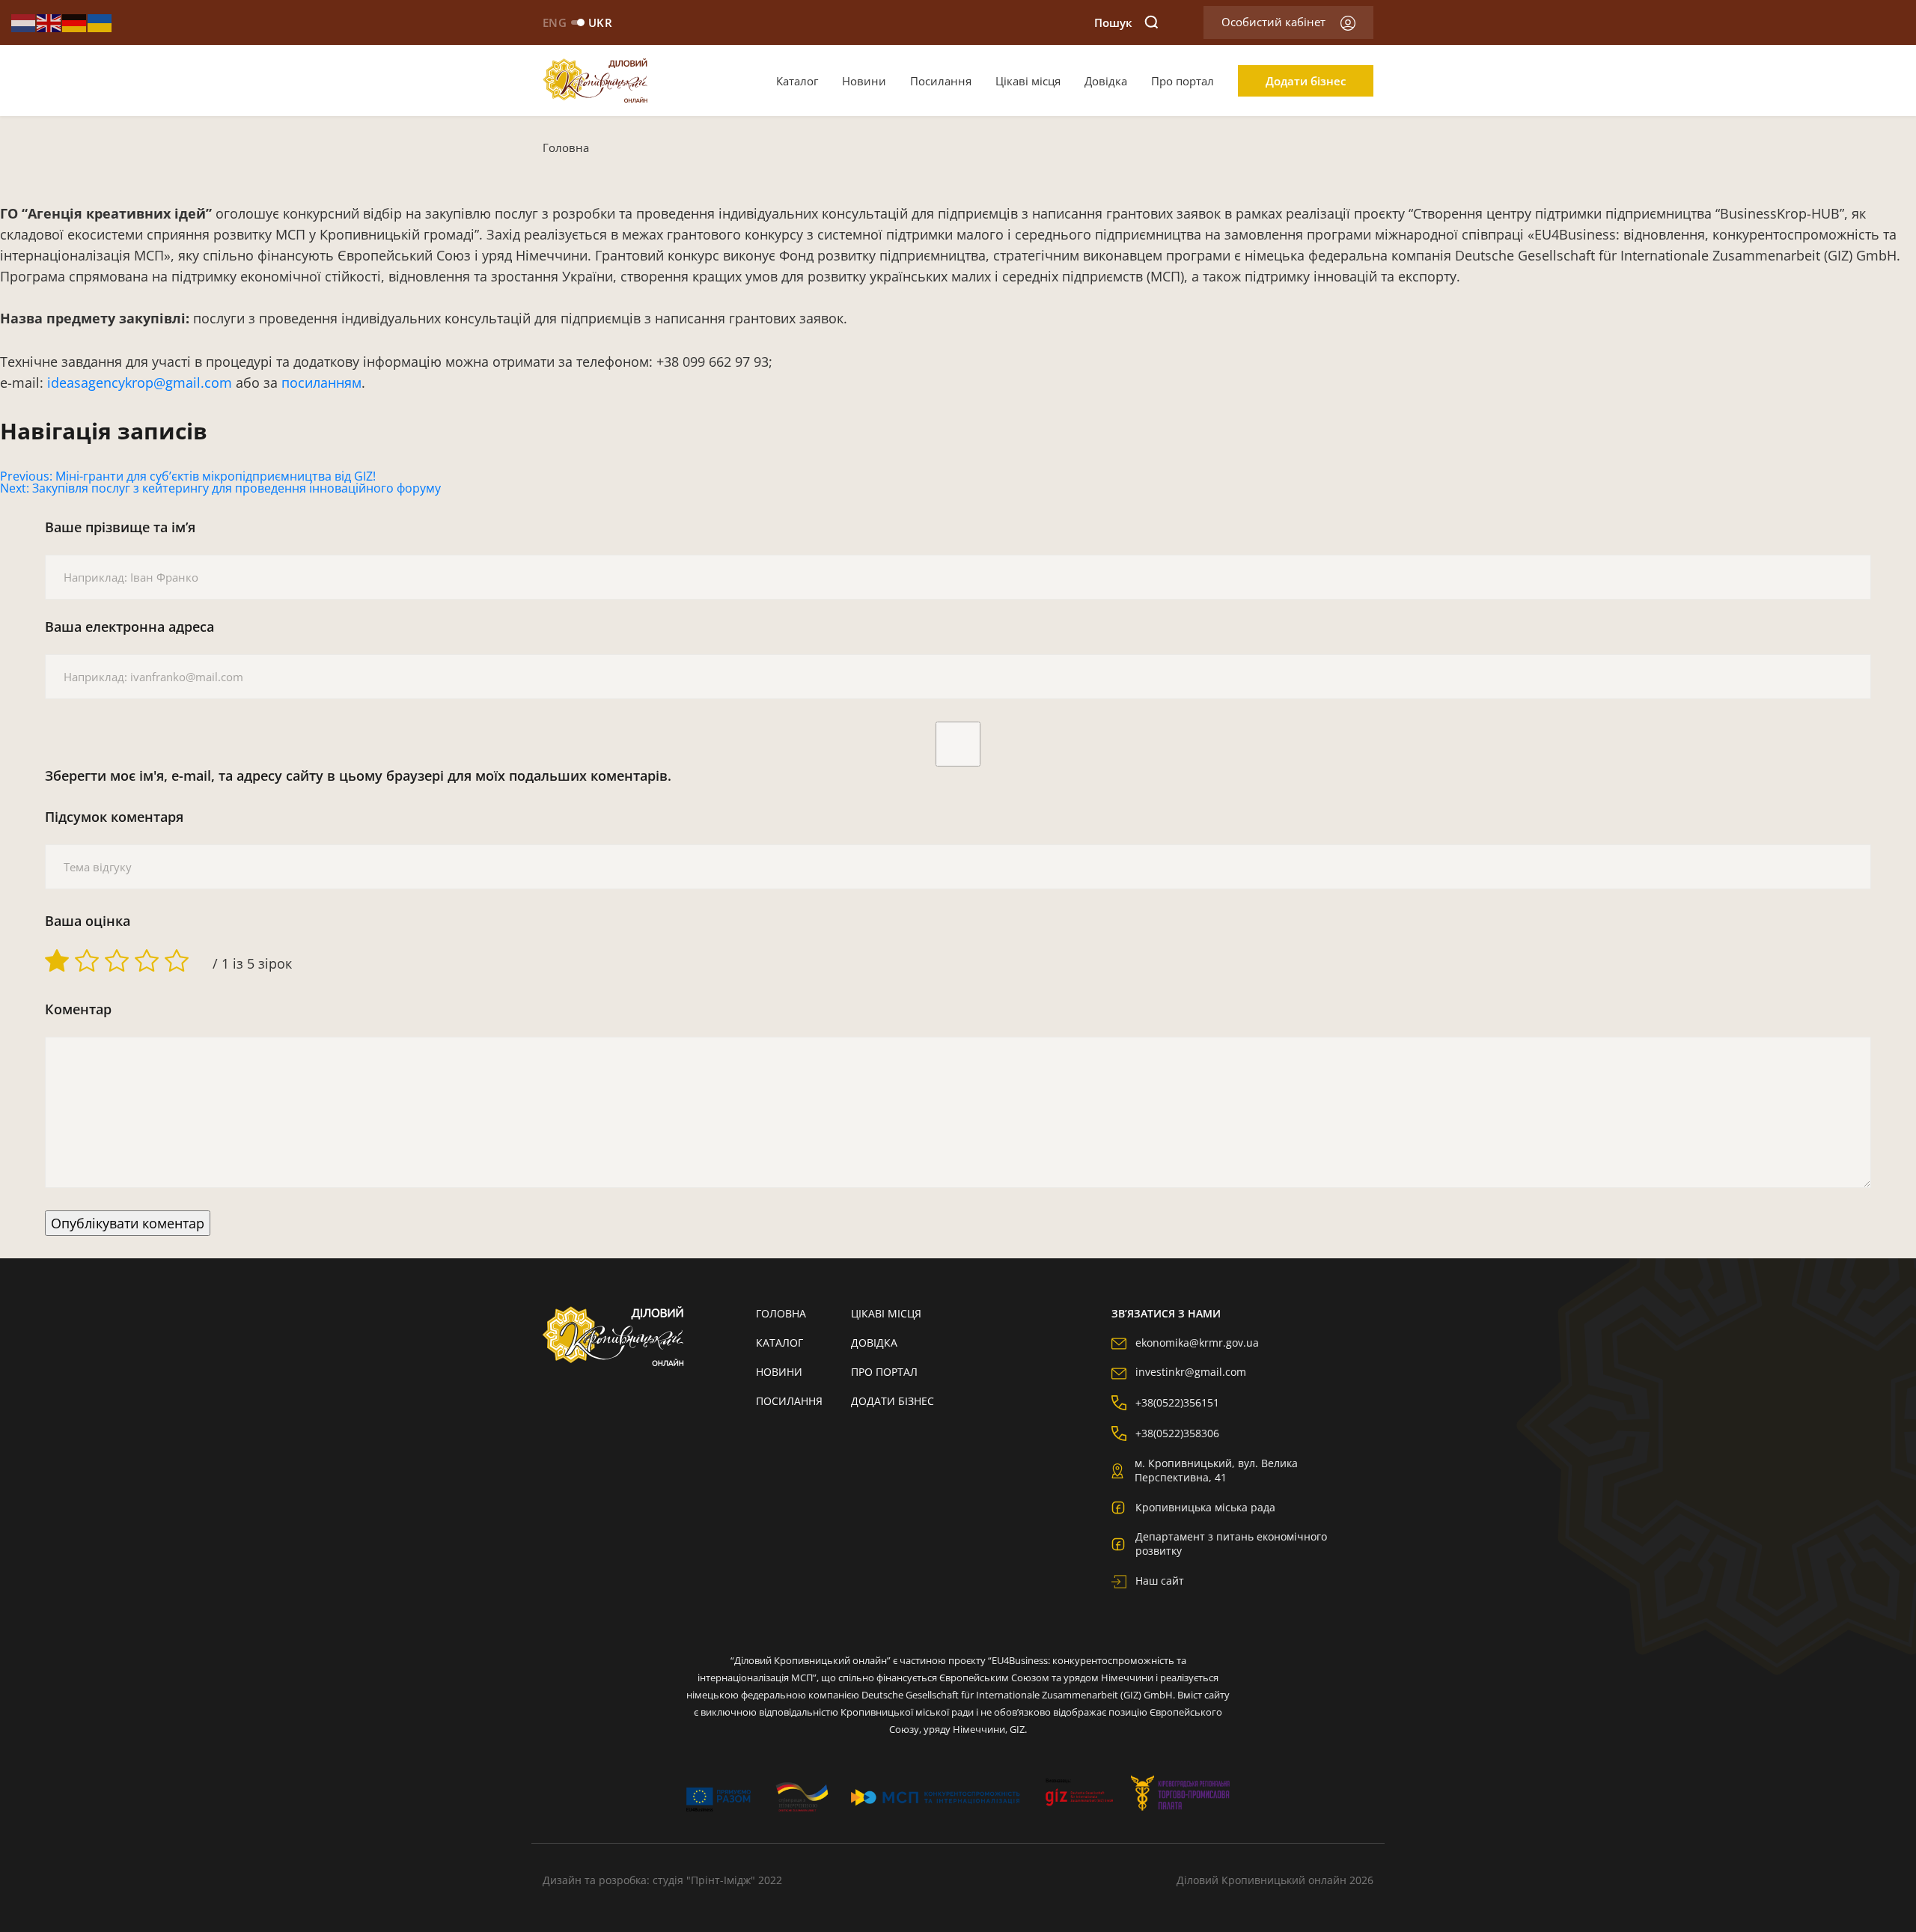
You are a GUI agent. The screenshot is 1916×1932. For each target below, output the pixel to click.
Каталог (797, 81)
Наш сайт (1160, 1581)
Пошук (1113, 22)
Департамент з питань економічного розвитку (1231, 1544)
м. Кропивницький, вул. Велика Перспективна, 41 (1216, 1470)
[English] (49, 22)
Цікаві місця (1028, 81)
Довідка (1106, 81)
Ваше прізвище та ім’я (120, 527)
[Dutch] (24, 22)
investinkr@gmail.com (1191, 1372)
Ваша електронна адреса (129, 627)
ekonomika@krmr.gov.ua (1197, 1343)
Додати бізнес (1306, 81)
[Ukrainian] (100, 22)
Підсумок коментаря (114, 817)
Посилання (941, 81)
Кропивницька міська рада (1205, 1507)
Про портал (1183, 81)
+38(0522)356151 (1177, 1402)
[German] (75, 22)
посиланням (321, 383)
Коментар (78, 1009)
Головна (566, 147)
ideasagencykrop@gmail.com (140, 383)
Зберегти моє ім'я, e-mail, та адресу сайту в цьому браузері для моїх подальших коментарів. (358, 775)
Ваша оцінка (88, 921)
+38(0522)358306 (1177, 1433)
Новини (864, 81)
